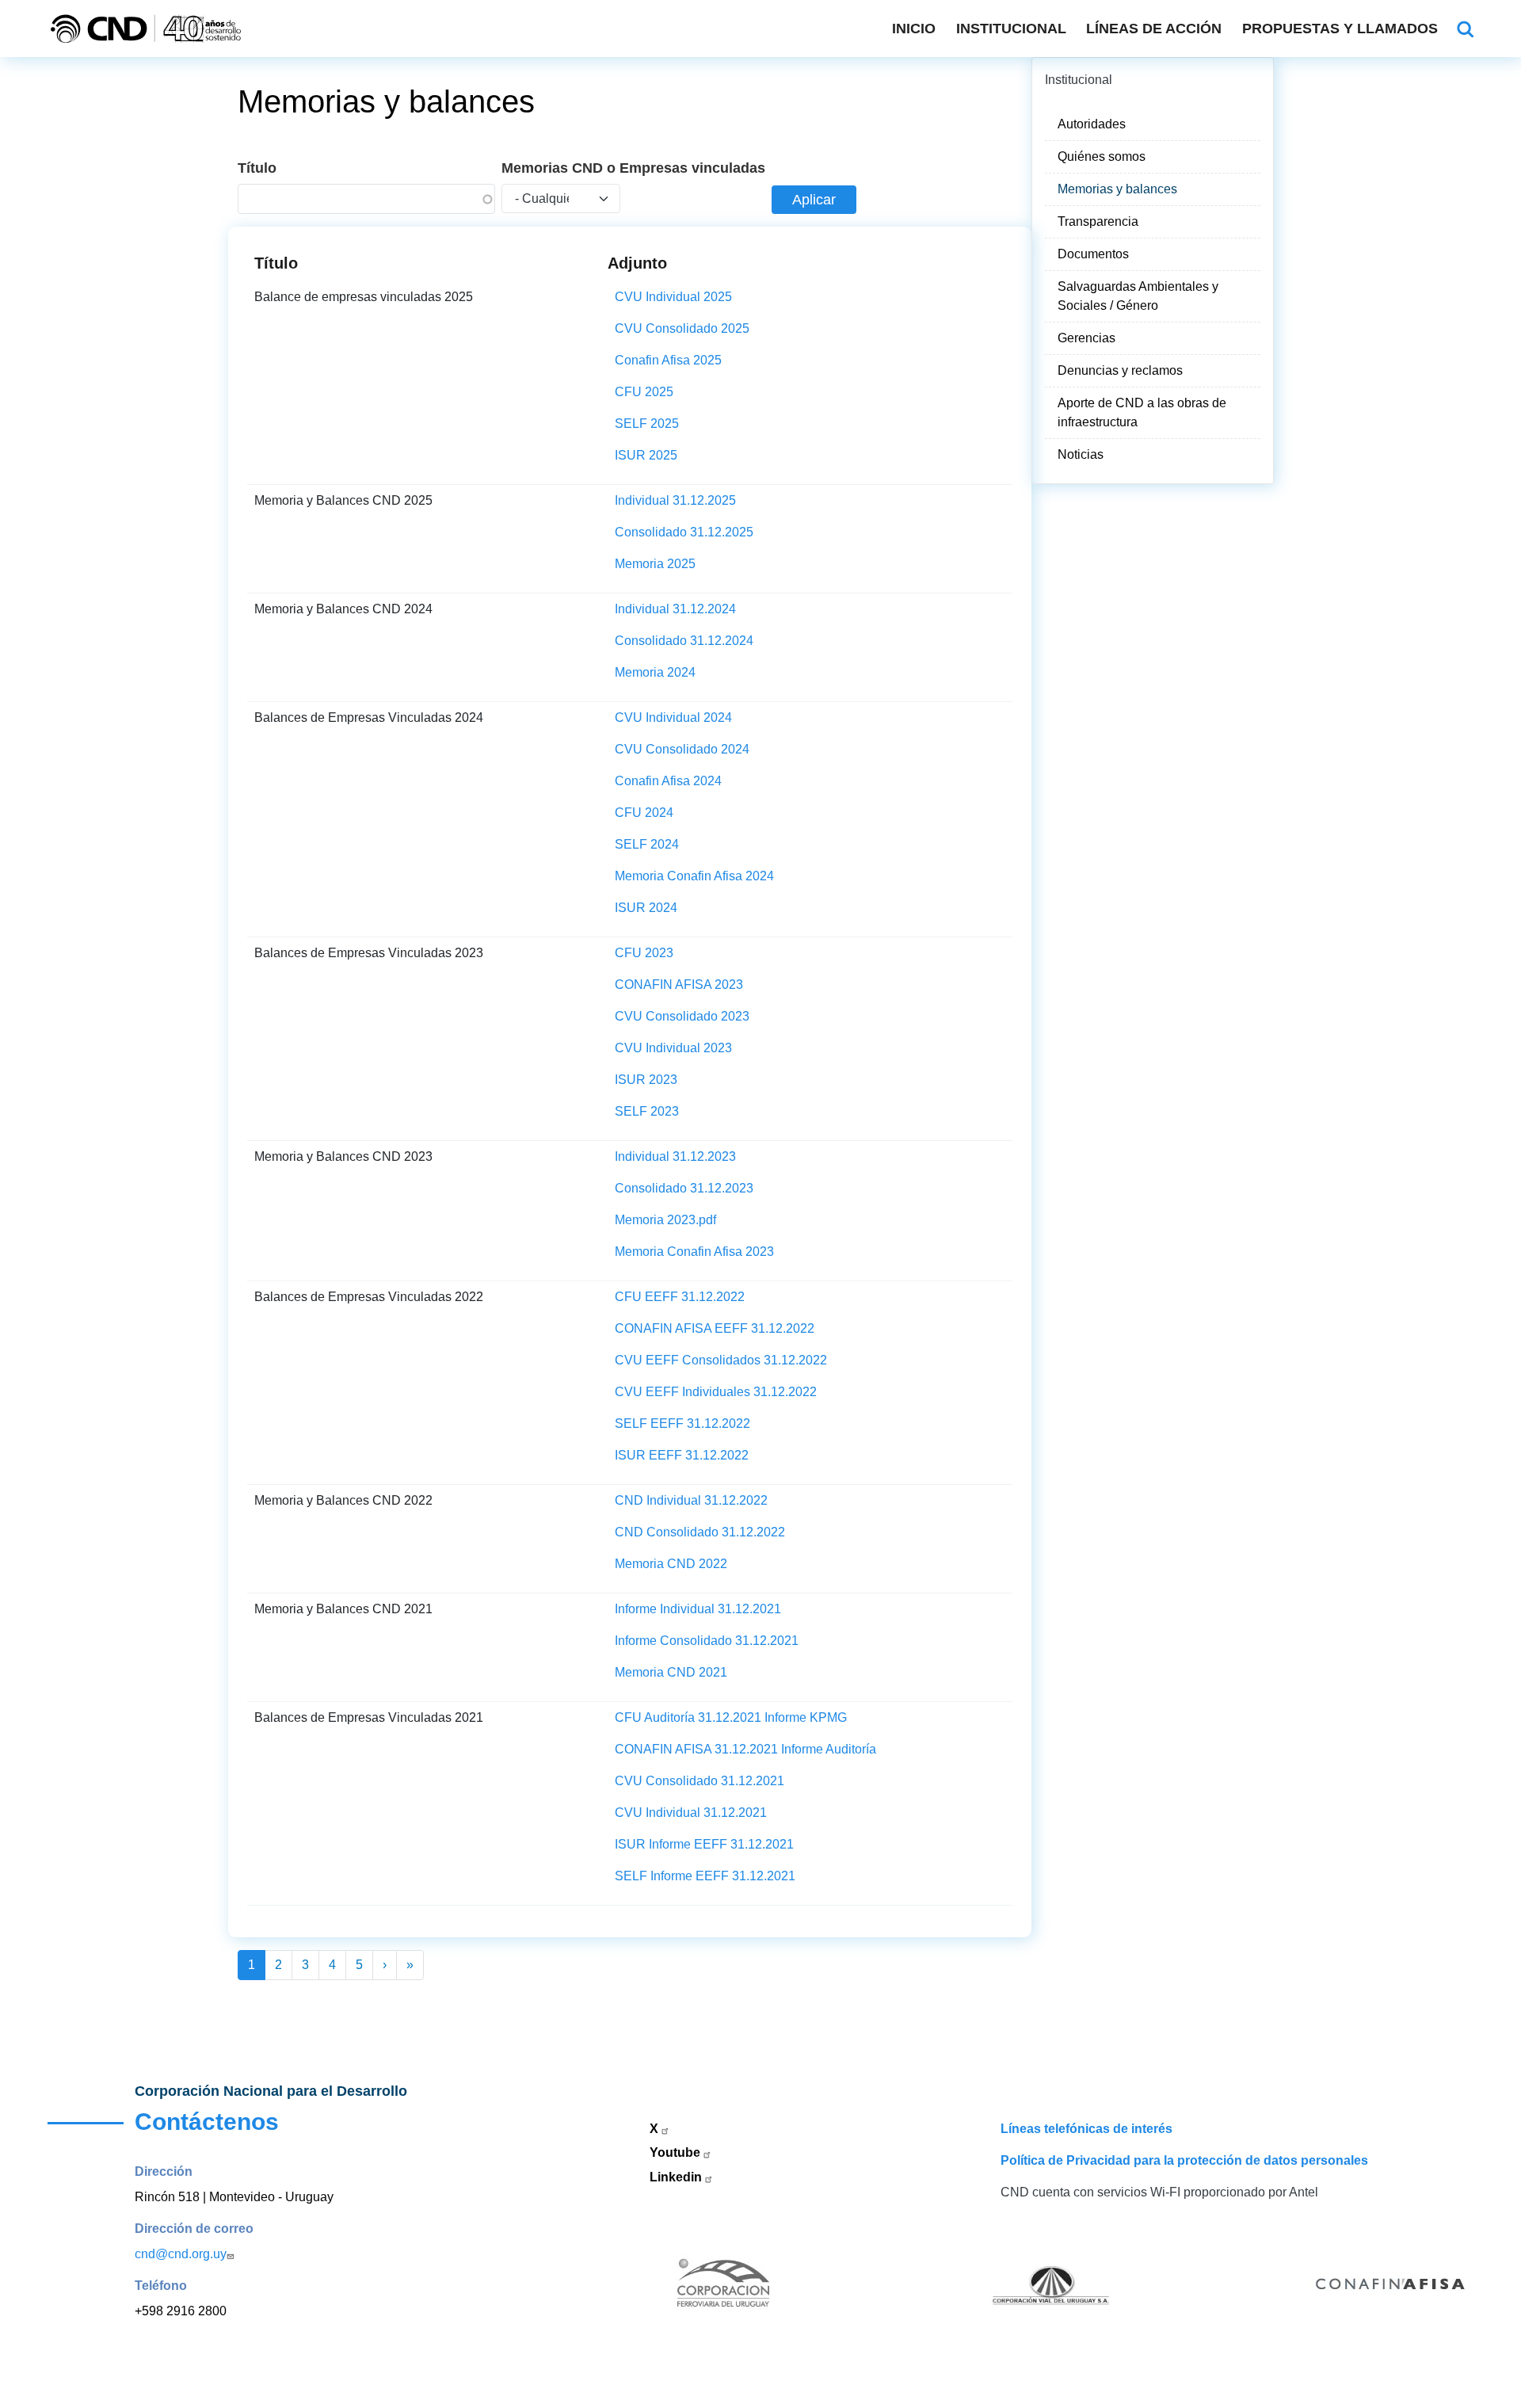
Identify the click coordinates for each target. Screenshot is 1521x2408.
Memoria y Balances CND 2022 (343, 1500)
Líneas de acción (1154, 29)
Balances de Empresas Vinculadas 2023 (369, 953)
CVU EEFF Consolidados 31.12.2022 (721, 1360)
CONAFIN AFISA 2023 (679, 985)
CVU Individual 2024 (673, 717)
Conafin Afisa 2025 (668, 360)
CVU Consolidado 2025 (682, 328)
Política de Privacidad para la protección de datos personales (1184, 2160)
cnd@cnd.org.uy (181, 2254)
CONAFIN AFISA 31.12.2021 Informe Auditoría (745, 1749)
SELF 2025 (647, 424)
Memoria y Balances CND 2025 (343, 500)
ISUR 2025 (646, 455)
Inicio (914, 29)
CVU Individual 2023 (673, 1048)
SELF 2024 (647, 844)
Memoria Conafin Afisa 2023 (694, 1252)
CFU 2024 (644, 813)
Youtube (677, 2152)
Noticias (1081, 454)
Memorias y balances (1117, 189)
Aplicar (814, 200)
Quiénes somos (1102, 156)
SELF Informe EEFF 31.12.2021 (705, 1876)
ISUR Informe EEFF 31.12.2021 (704, 1844)
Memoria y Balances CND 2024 (343, 609)
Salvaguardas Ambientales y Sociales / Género (1138, 296)
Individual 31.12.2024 (675, 609)
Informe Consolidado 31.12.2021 (707, 1641)
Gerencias (1086, 338)
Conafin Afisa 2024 (668, 781)
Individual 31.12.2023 (675, 1156)
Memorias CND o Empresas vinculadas (633, 168)
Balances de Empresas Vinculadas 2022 (369, 1297)
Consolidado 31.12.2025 (684, 532)
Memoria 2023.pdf (665, 1220)
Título (257, 168)
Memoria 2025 (655, 564)
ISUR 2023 (646, 1080)
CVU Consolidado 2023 (682, 1016)
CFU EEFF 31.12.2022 (680, 1297)
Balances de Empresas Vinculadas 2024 (369, 717)
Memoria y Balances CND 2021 (343, 1609)
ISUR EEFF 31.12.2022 (682, 1455)
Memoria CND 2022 (671, 1564)
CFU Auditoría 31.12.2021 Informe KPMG (731, 1717)
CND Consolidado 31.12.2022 (700, 1532)
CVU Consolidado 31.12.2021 (700, 1781)
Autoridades (1092, 124)
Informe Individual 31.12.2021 (698, 1609)
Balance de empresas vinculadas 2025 (364, 297)
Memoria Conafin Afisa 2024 (694, 876)
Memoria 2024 (655, 672)
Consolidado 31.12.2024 (684, 641)
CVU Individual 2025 (673, 297)
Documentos (1093, 254)
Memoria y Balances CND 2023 (343, 1156)
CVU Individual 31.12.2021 (691, 1813)
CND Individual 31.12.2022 (691, 1500)
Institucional (1011, 29)
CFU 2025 (644, 392)
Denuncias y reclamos (1120, 370)
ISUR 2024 (646, 908)
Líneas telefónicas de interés (1086, 2129)
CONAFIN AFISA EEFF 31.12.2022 (715, 1328)
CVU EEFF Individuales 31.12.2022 (716, 1392)
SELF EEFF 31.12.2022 (682, 1423)
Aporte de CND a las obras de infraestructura (1142, 412)
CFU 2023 (644, 953)
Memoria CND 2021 (671, 1672)
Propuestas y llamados (1340, 29)
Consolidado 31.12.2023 (684, 1188)
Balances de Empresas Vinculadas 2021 (369, 1717)
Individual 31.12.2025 (675, 500)
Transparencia (1098, 221)
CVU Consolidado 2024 (682, 749)
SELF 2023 (647, 1111)
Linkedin (677, 2177)
